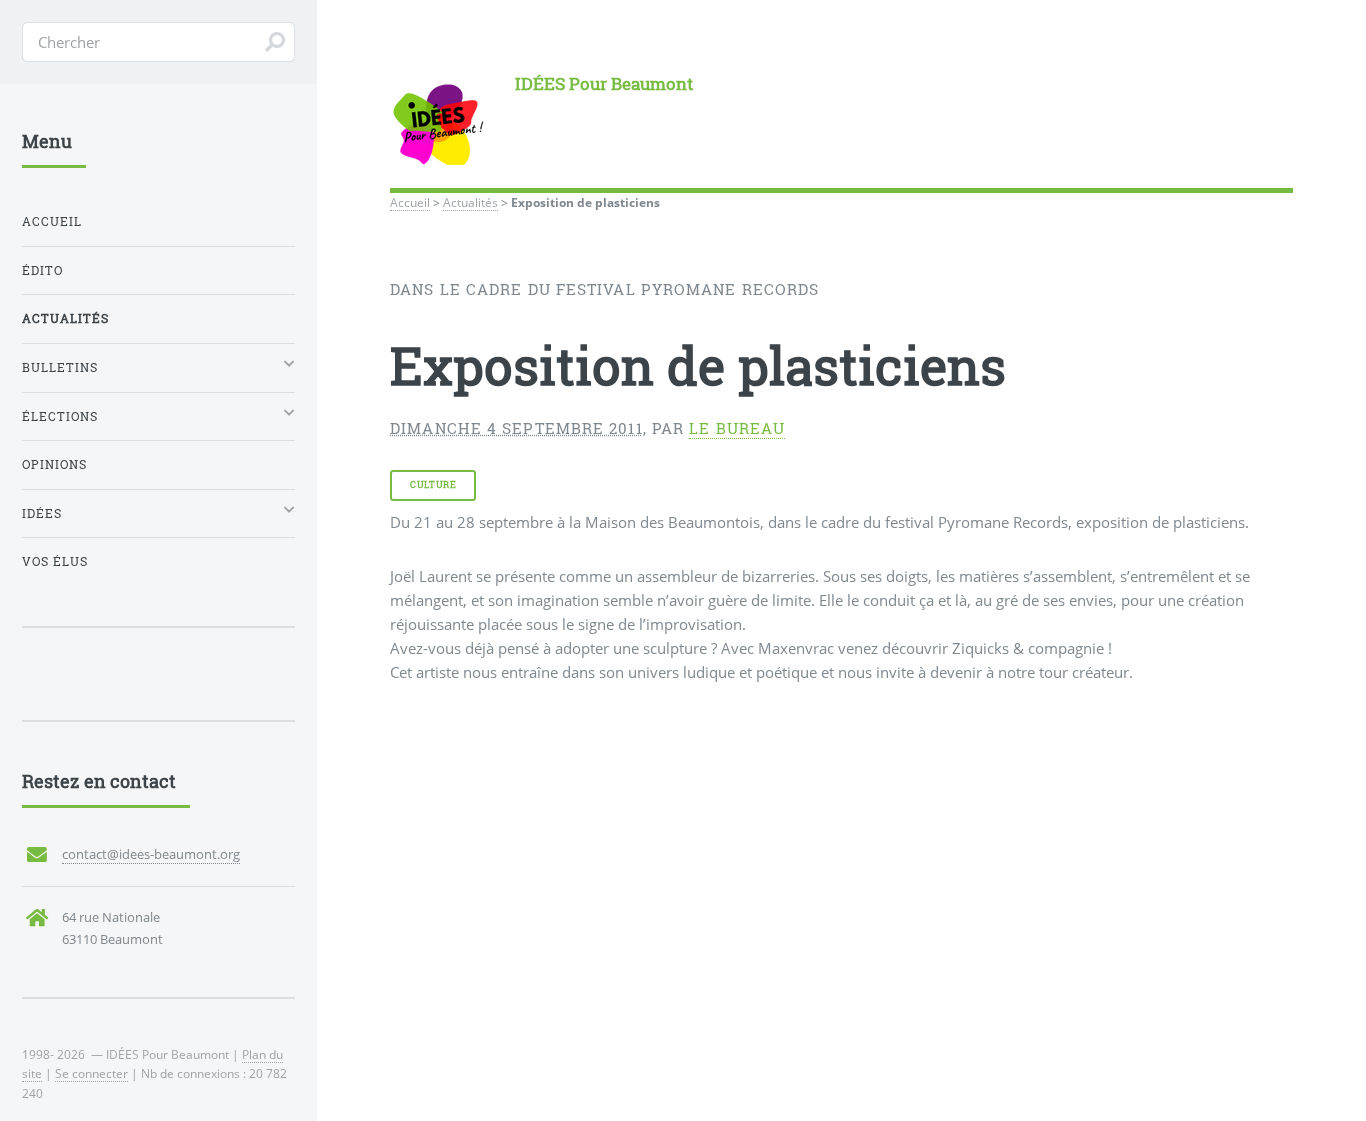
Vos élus (55, 561)
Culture (433, 484)
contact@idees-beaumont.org (151, 854)
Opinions (54, 464)
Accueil (410, 202)
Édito (42, 270)
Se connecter (91, 1073)
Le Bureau (737, 428)
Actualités (470, 202)
